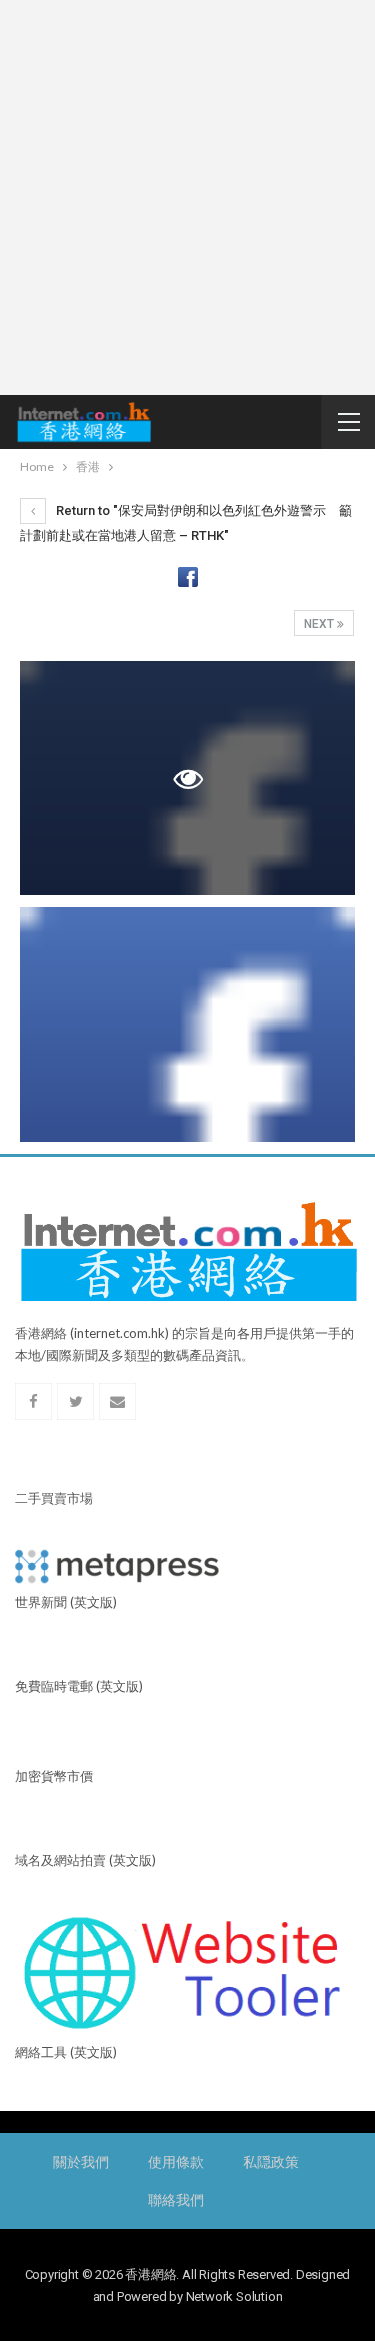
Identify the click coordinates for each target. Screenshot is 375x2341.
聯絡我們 (175, 2200)
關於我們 (80, 2162)
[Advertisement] (187, 197)
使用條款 (175, 2162)
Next (320, 624)
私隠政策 (270, 2162)
